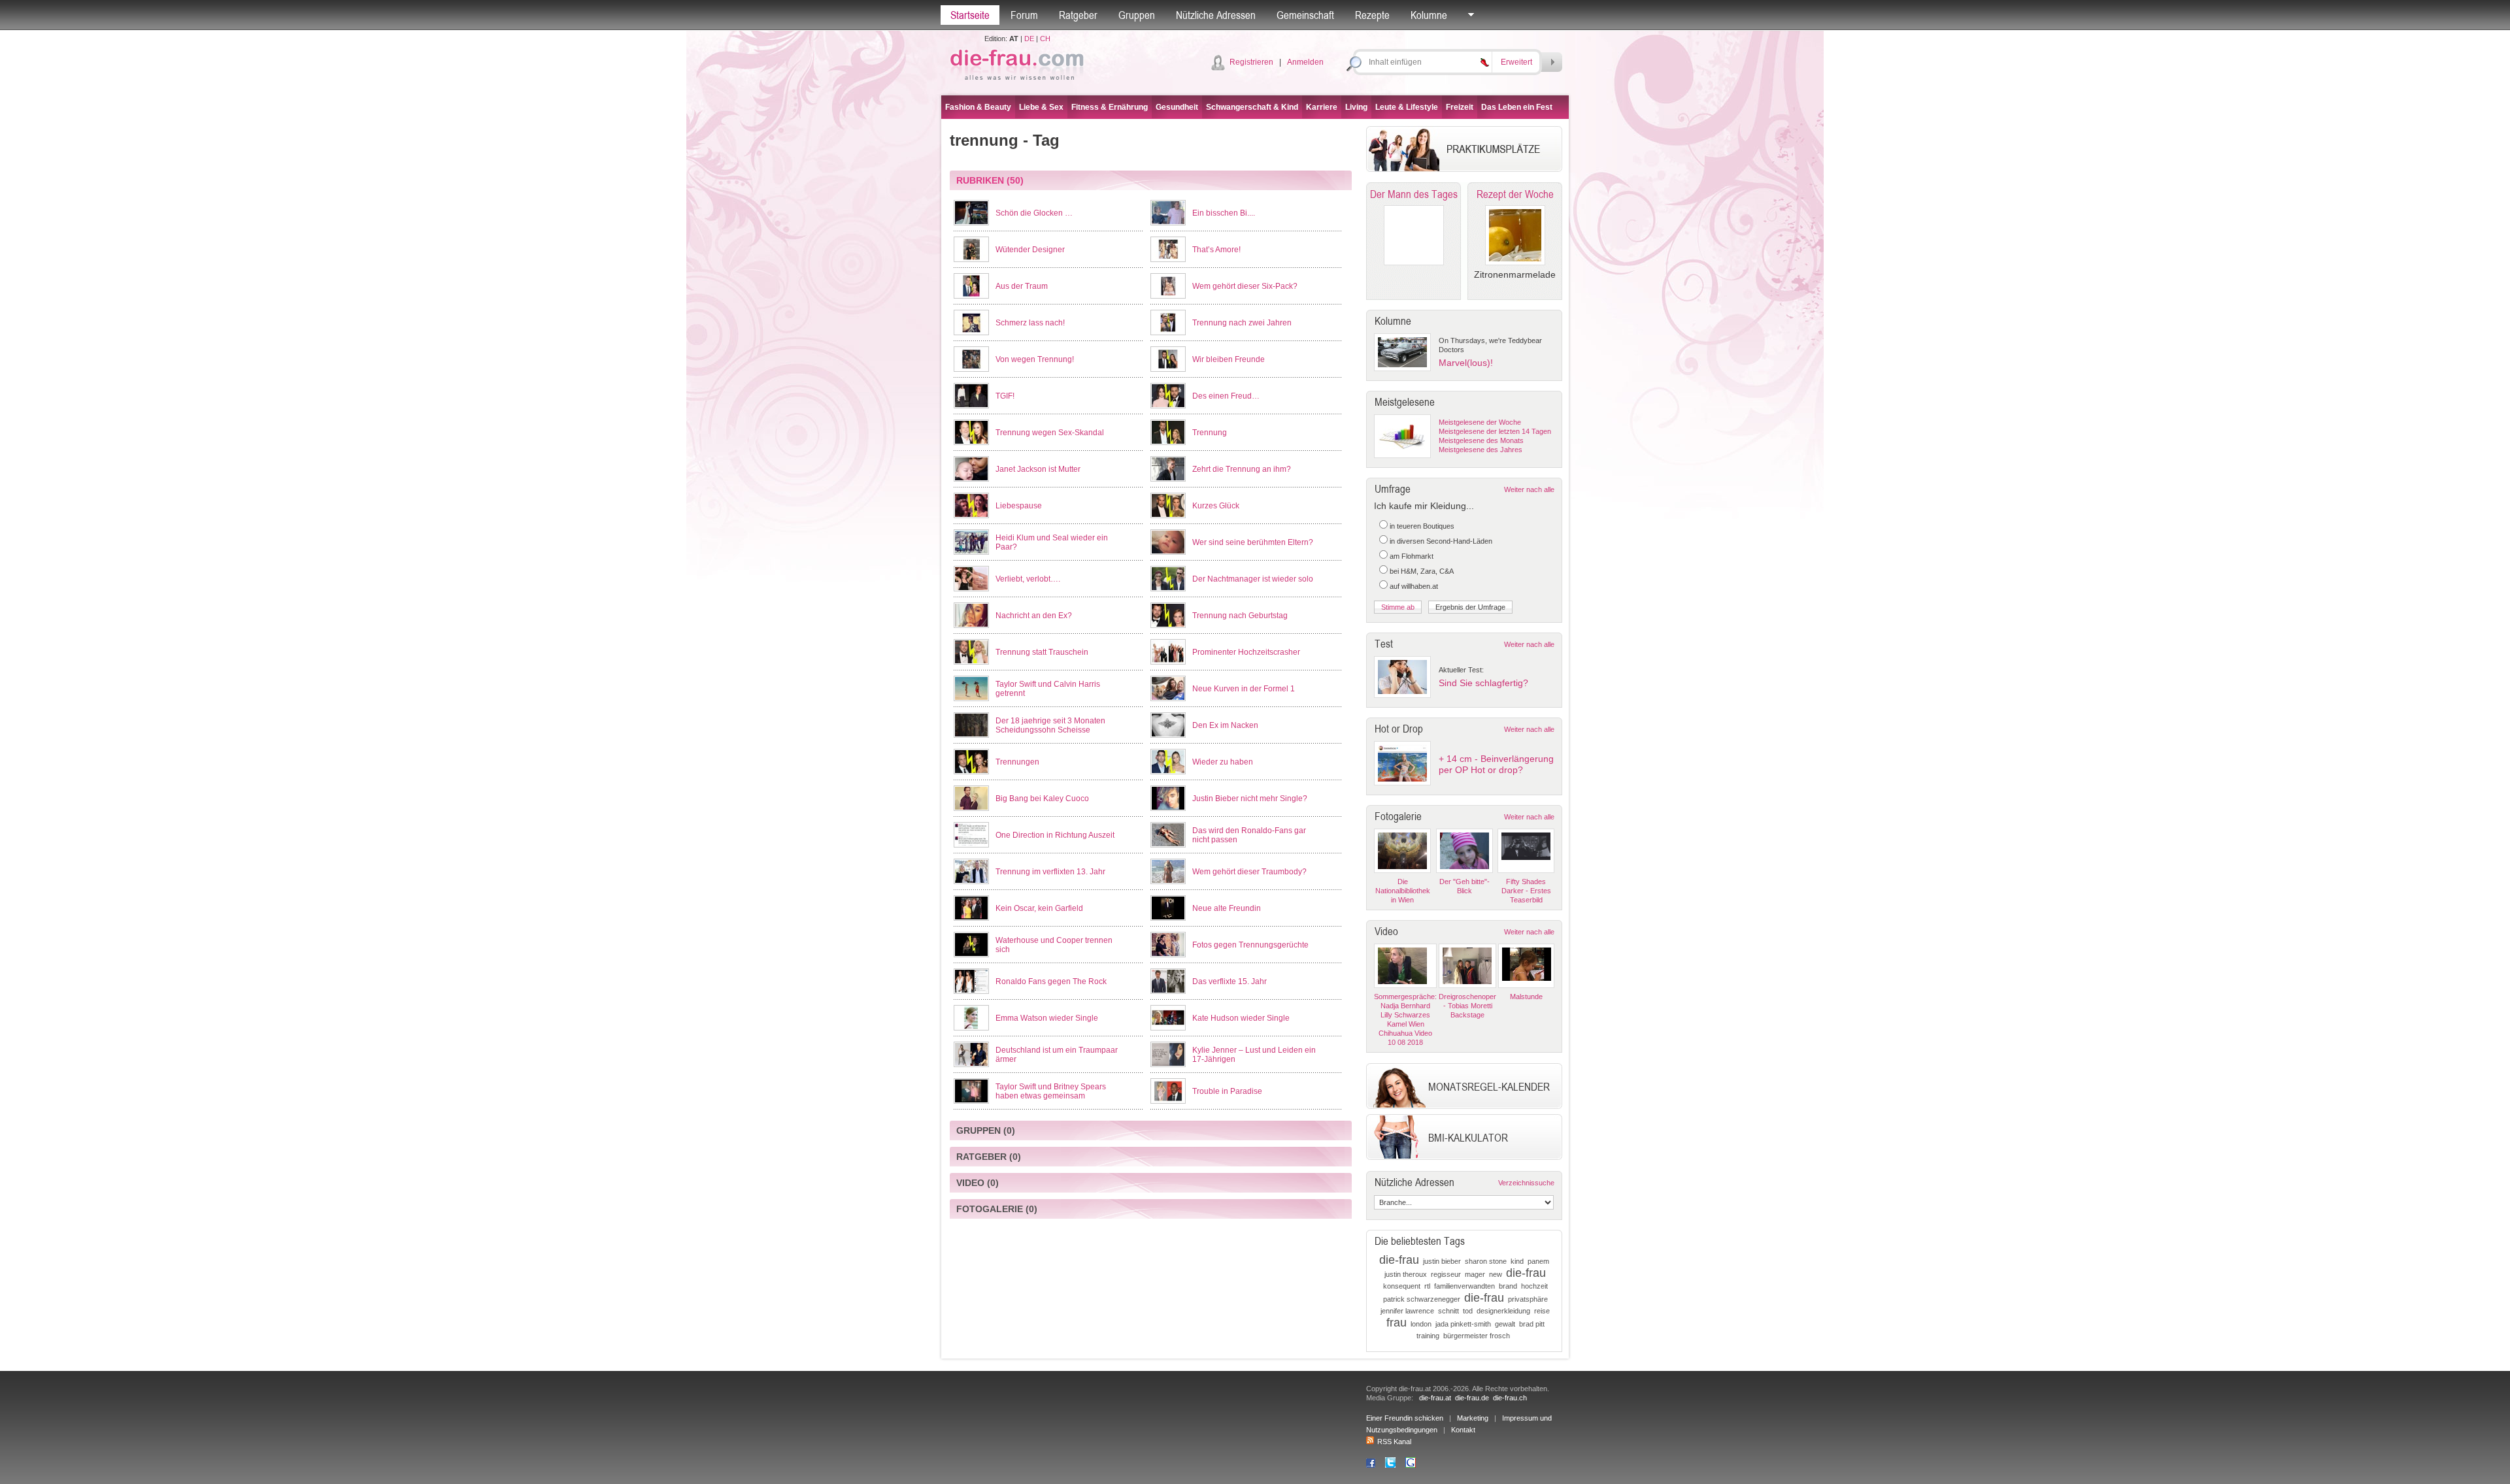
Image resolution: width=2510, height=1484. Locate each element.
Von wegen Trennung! (1035, 359)
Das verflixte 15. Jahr (1230, 981)
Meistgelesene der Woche (1480, 422)
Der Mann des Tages (1414, 194)
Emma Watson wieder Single (1047, 1018)
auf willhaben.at (1414, 586)
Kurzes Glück (1216, 506)
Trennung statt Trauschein (1042, 652)
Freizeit (1460, 107)
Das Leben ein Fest (1517, 107)
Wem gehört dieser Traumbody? (1249, 872)
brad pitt (1532, 1324)
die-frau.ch (1510, 1398)
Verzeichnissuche (1526, 1183)
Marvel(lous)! (1466, 363)
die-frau (1399, 1260)
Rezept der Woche (1515, 194)
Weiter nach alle (1529, 489)
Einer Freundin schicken (1405, 1418)
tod (1468, 1311)
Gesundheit (1177, 107)
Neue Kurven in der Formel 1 (1244, 689)
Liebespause (1019, 506)
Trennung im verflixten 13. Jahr (1050, 872)
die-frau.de (1472, 1398)
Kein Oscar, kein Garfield (1039, 908)
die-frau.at (1435, 1398)
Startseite (970, 15)
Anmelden (1305, 62)
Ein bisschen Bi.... (1224, 213)
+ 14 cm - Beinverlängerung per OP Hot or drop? (1496, 764)
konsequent (1402, 1286)
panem (1538, 1261)
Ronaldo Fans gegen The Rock (1051, 981)
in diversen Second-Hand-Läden (1441, 541)
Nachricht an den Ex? (1034, 616)
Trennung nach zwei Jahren (1242, 323)
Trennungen (1017, 762)
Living (1356, 107)
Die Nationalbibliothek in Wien (1403, 891)
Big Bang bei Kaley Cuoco (1042, 799)
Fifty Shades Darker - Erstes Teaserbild (1526, 891)
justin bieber (1442, 1261)
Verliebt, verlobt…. (1028, 579)
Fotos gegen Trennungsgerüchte (1250, 945)
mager (1475, 1274)
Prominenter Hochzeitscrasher (1246, 652)
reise (1542, 1311)
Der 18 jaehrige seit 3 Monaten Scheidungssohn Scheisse (1050, 725)
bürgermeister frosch (1477, 1336)
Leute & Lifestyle (1407, 107)
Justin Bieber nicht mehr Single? (1250, 799)
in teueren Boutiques (1422, 526)
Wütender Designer (1030, 250)
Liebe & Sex (1041, 107)
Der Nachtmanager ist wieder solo (1253, 579)
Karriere (1322, 107)
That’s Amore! (1216, 250)
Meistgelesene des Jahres (1481, 450)
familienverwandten (1464, 1286)
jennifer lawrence (1407, 1311)
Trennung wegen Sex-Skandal (1050, 433)
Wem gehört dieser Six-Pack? (1245, 286)
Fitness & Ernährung (1110, 107)
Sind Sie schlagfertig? (1483, 683)
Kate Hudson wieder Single (1241, 1018)
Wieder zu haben (1223, 762)
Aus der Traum (1022, 286)
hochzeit (1534, 1286)
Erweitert (1516, 62)
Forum (1024, 15)
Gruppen (1137, 15)
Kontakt (1463, 1430)
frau (1397, 1323)
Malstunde (1526, 997)
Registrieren (1251, 62)
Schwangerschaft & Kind (1252, 107)
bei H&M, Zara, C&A (1422, 571)
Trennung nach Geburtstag (1240, 616)
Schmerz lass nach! (1030, 323)
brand (1508, 1286)
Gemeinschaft (1305, 15)
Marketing (1473, 1418)
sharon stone (1486, 1261)
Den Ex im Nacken (1225, 725)
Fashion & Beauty (978, 107)
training (1428, 1336)
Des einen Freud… (1226, 396)
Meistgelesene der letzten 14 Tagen (1495, 431)
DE (1029, 39)
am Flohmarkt (1412, 556)
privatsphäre (1528, 1299)
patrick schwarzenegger (1422, 1299)
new (1496, 1274)
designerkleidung (1503, 1311)
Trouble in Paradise (1227, 1091)
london (1421, 1324)
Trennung (1210, 433)
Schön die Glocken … (1034, 213)
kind (1517, 1261)
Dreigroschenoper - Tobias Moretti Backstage (1467, 1006)
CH (1045, 39)
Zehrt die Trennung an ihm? (1242, 469)
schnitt (1448, 1311)
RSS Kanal (1394, 1442)
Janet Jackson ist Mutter (1038, 469)
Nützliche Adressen (1216, 15)
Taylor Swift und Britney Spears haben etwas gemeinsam (1051, 1091)
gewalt (1505, 1324)
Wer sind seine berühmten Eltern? (1253, 542)
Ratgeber (1078, 15)
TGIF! (1005, 396)
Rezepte (1372, 15)
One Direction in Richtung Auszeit (1055, 835)
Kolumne (1429, 15)
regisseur (1446, 1274)
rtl (1427, 1286)
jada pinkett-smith (1463, 1324)
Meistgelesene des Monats (1481, 440)
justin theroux (1406, 1274)
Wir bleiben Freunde (1229, 359)
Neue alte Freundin (1227, 908)
